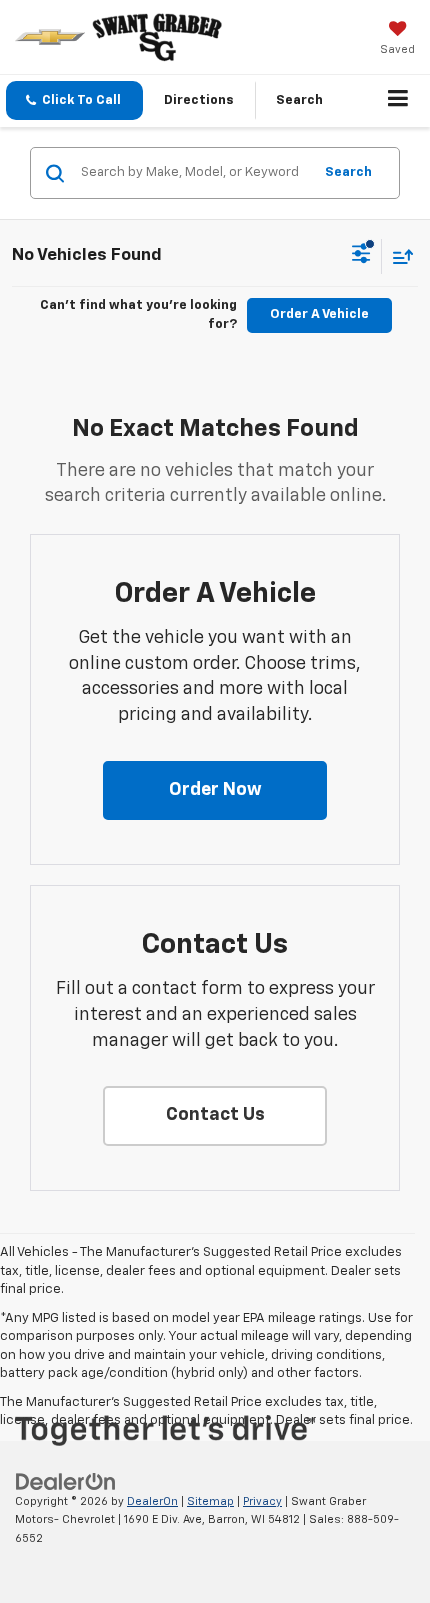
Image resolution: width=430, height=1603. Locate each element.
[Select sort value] (398, 256)
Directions (199, 100)
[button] (74, 100)
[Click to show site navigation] (398, 101)
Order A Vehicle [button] (319, 314)
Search (348, 172)
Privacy (262, 1501)
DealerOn (152, 1501)
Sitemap (210, 1501)
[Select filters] (361, 256)
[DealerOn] (66, 1481)
